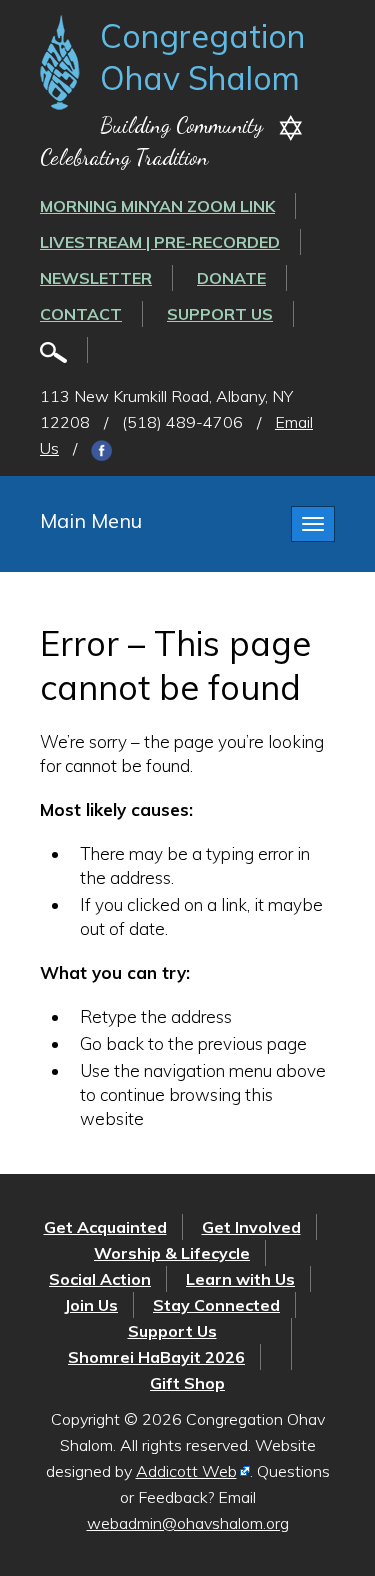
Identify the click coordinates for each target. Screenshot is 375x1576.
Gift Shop (187, 1383)
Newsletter (96, 278)
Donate (231, 278)
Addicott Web (186, 1471)
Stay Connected (216, 1305)
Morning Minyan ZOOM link (157, 206)
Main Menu (91, 520)
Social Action (100, 1279)
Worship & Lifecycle (172, 1253)
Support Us (220, 314)
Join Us (91, 1305)
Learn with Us (240, 1279)
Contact (81, 314)
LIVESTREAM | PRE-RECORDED (160, 242)
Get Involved (251, 1227)
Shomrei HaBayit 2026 (156, 1357)
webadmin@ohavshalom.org (188, 1523)
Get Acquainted (105, 1227)
